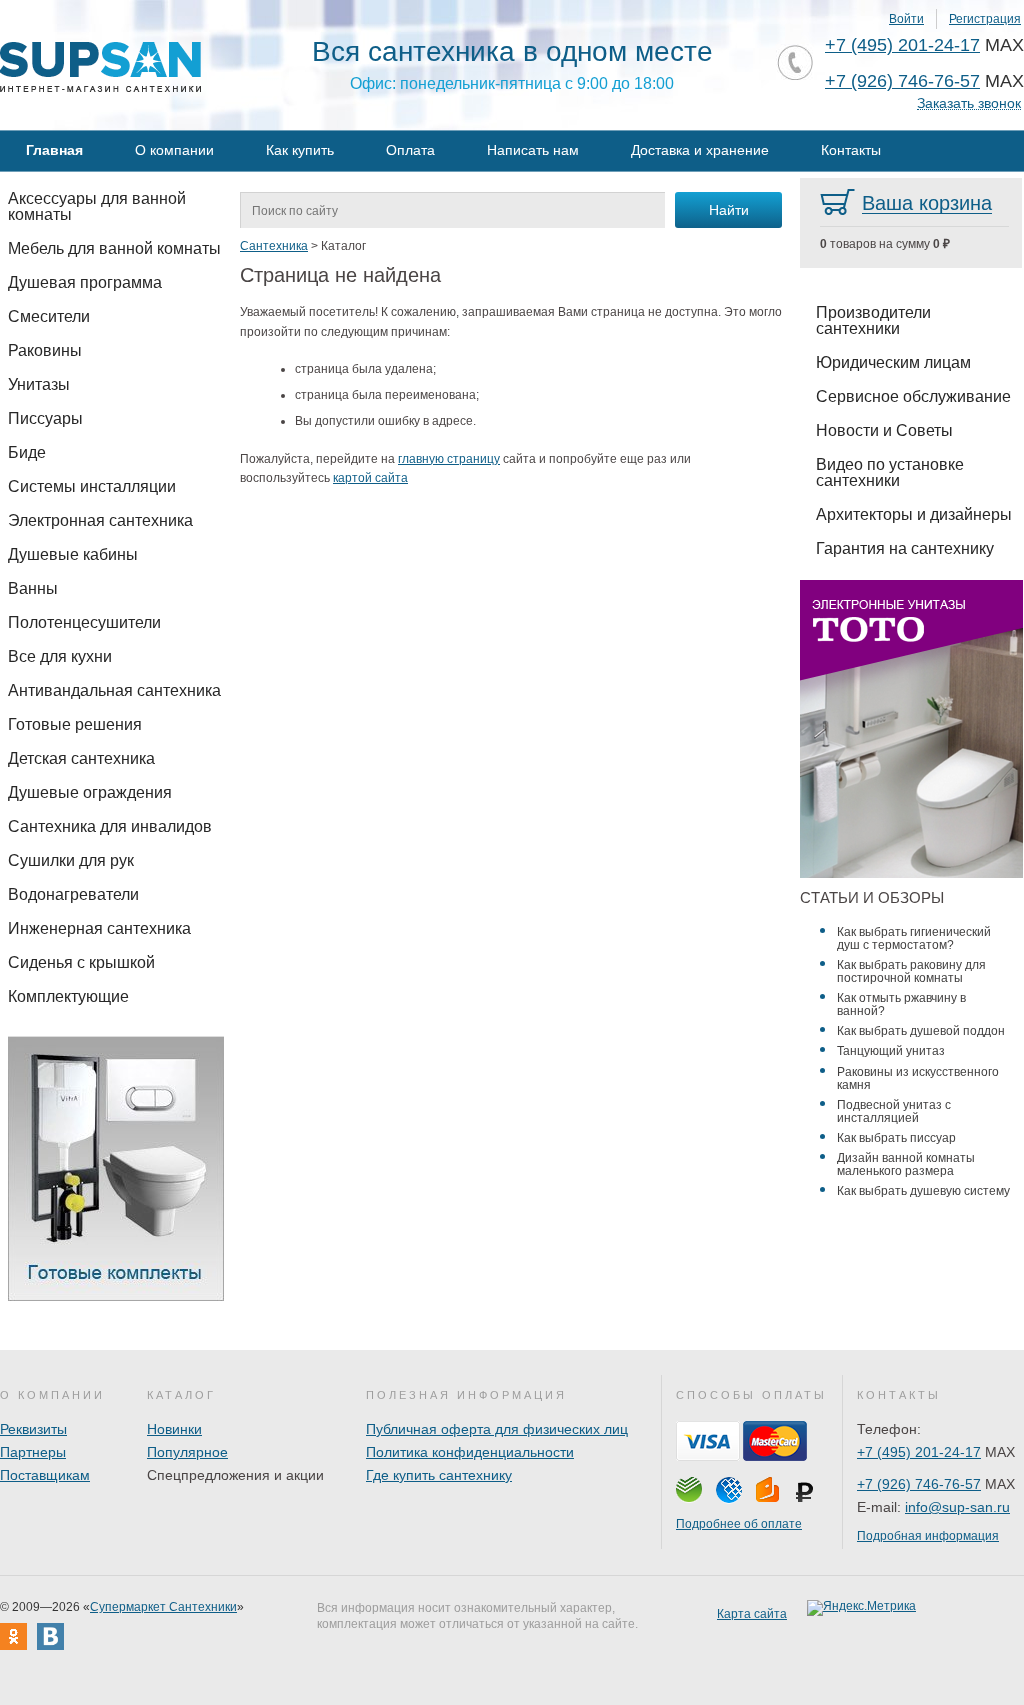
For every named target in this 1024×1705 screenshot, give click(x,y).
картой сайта (370, 478)
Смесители (49, 316)
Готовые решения (75, 724)
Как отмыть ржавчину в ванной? (901, 1004)
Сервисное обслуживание (913, 396)
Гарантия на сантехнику (905, 548)
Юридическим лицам (893, 362)
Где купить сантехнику (439, 1475)
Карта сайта (752, 1614)
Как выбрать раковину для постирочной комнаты (911, 971)
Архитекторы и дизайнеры (914, 514)
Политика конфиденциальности (470, 1452)
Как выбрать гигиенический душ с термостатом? (914, 938)
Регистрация (985, 19)
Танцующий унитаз (891, 1051)
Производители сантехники (873, 320)
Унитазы (39, 384)
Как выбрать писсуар (896, 1138)
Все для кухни (60, 656)
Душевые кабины (73, 554)
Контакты (851, 150)
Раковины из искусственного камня (918, 1078)
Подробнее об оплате (739, 1524)
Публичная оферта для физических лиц (497, 1429)
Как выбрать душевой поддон (921, 1031)
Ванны (33, 588)
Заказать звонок (969, 103)
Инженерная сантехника (99, 928)
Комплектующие (68, 996)
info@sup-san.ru (957, 1507)
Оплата (410, 150)
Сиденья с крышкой (81, 962)
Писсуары (45, 418)
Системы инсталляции (92, 486)
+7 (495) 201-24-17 (902, 45)
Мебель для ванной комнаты (114, 248)
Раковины (45, 350)
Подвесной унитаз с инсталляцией (894, 1111)
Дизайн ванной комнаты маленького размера (906, 1164)
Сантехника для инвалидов (110, 826)
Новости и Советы (884, 430)
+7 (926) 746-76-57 (902, 81)
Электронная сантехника (100, 520)
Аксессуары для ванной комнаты (97, 206)
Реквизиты (33, 1429)
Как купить (300, 150)
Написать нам (533, 150)
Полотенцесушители (84, 622)
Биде (27, 452)
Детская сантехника (81, 758)
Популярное (187, 1452)
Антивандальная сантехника (114, 690)
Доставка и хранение (700, 150)
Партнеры (33, 1452)
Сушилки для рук (71, 860)
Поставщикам (45, 1475)
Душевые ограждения (90, 792)
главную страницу (449, 459)
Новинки (174, 1429)
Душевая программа (85, 282)
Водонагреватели (73, 894)
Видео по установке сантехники (890, 472)
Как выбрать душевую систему (923, 1191)
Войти (906, 19)
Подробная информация (928, 1536)
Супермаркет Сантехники (163, 1607)
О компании (174, 150)
